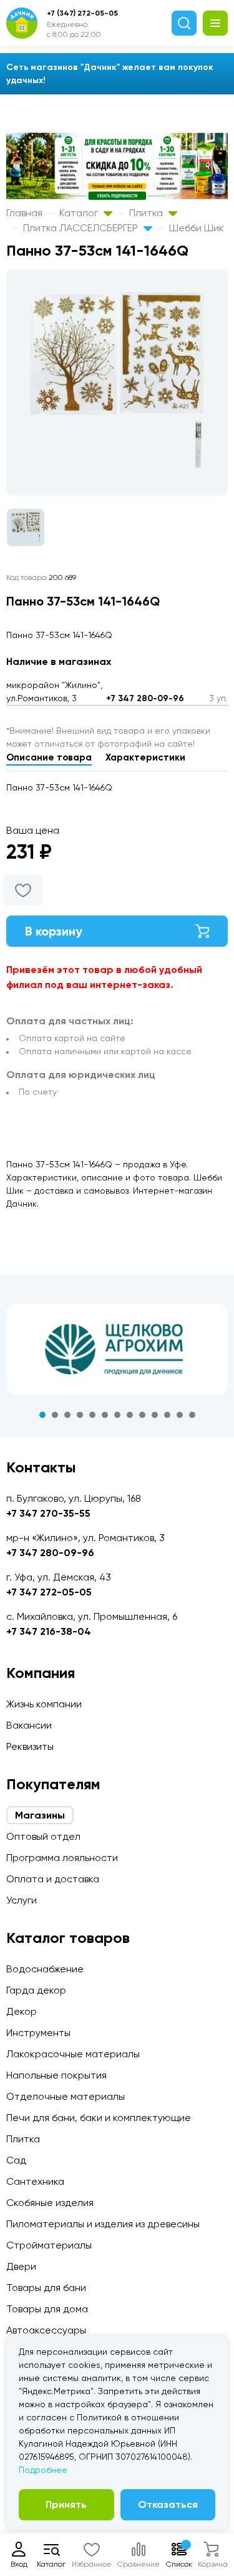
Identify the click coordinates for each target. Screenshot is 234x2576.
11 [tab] (167, 1415)
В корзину (54, 931)
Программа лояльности (62, 1858)
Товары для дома (47, 2309)
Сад (16, 2160)
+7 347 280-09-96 (145, 698)
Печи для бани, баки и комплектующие (99, 2118)
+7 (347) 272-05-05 (82, 13)
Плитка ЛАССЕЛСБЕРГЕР (82, 228)
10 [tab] (155, 1415)
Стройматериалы (49, 2245)
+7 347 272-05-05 (49, 1592)
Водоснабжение (45, 1969)
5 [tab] (92, 1415)
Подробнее (43, 2470)
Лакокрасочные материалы (73, 2054)
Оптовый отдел (43, 1836)
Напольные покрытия (56, 2075)
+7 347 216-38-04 (49, 1631)
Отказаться (168, 2504)
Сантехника (35, 2181)
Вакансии (29, 1725)
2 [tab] (55, 1415)
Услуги (22, 1900)
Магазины (40, 1815)
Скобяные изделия (50, 2203)
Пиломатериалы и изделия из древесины (103, 2224)
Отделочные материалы (66, 2096)
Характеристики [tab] (145, 757)
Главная (24, 213)
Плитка (147, 213)
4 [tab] (80, 1415)
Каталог (80, 213)
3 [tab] (67, 1415)
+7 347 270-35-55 (48, 1513)
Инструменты (38, 2033)
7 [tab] (117, 1415)
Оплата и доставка (53, 1879)
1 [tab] (42, 1415)
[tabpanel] (117, 1349)
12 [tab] (180, 1415)
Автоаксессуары (46, 2330)
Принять (66, 2504)
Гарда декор (36, 1990)
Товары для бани (46, 2288)
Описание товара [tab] (49, 757)
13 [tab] (192, 1415)
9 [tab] (142, 1415)
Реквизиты (30, 1746)
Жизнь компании (44, 1704)
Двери (21, 2266)
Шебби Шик (197, 228)
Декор (22, 2011)
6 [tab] (105, 1415)
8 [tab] (130, 1415)
